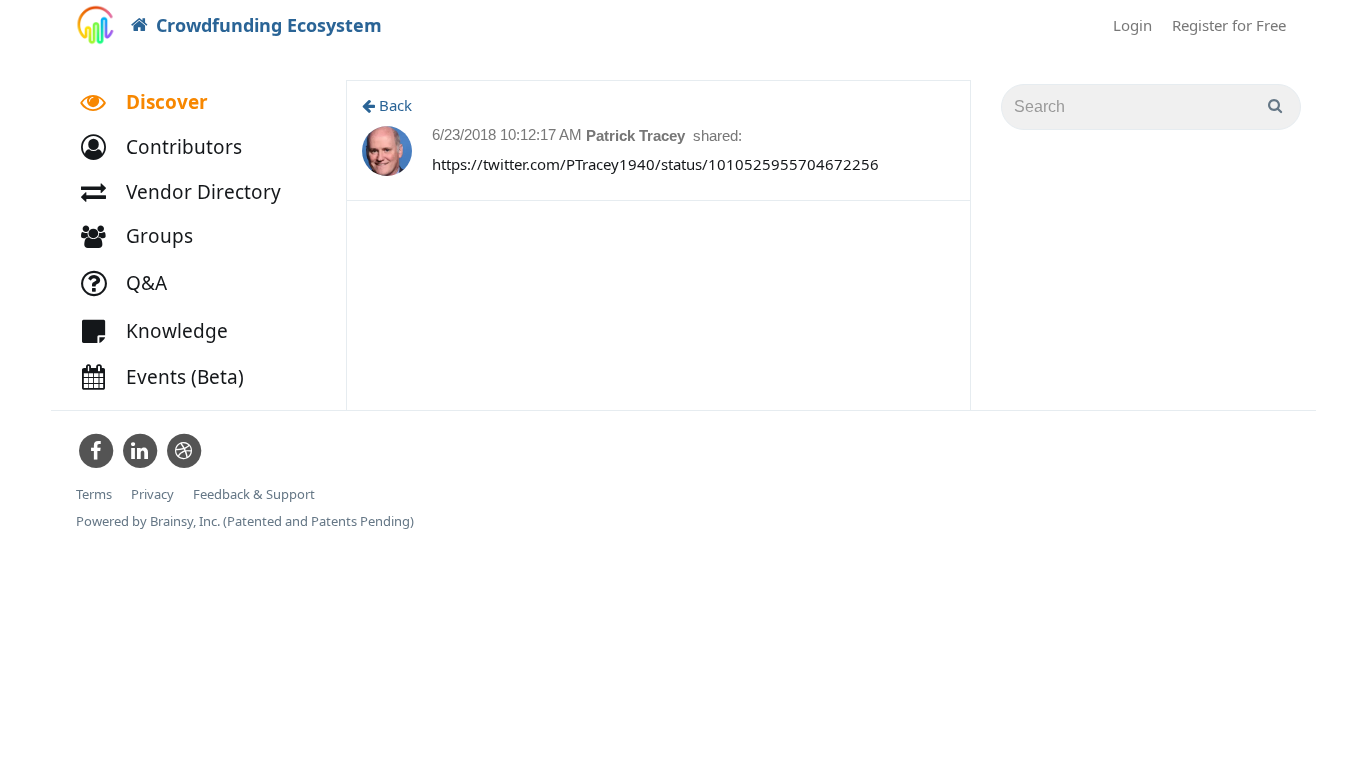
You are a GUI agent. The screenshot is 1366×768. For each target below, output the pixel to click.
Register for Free (1229, 25)
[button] (170, 147)
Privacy (152, 494)
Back (393, 105)
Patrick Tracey (637, 135)
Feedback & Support (254, 494)
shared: (717, 135)
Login (1132, 25)
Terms (94, 494)
